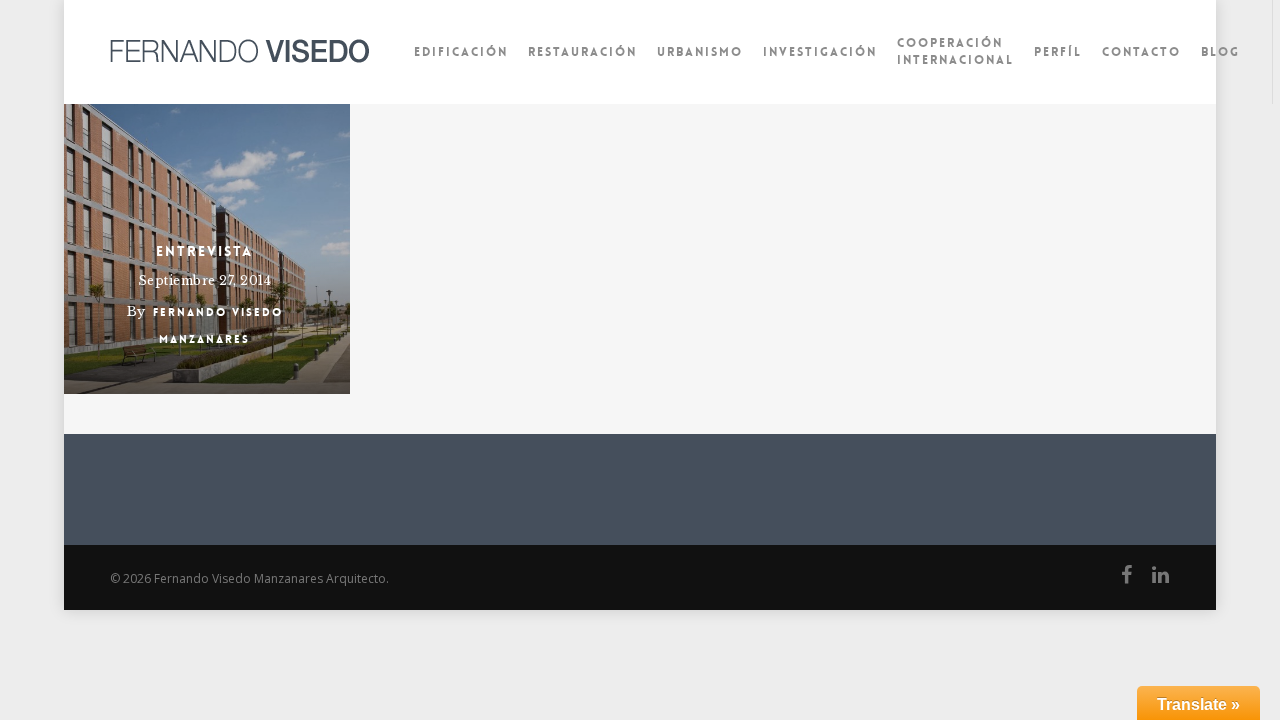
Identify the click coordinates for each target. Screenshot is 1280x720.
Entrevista (204, 251)
